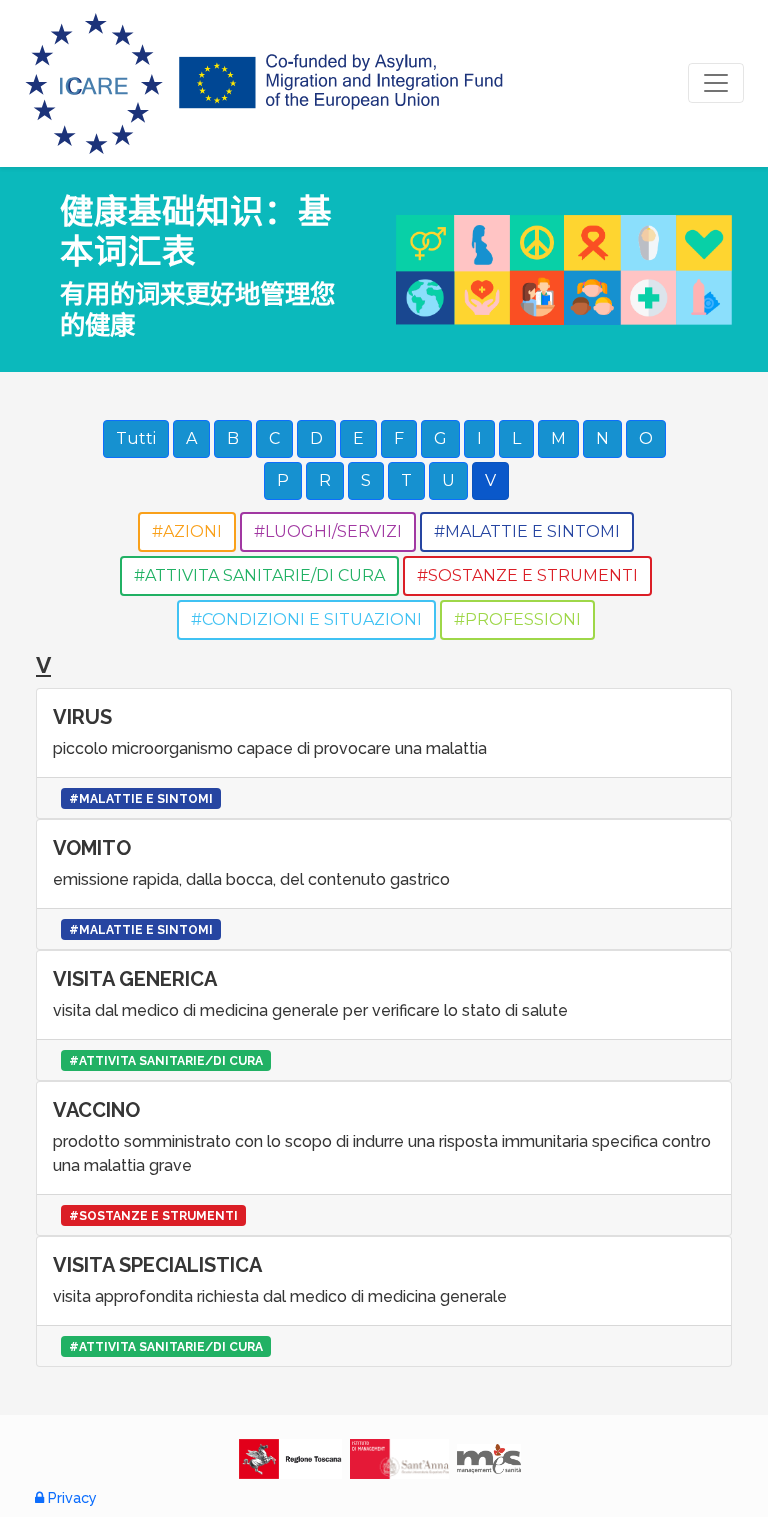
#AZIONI (187, 531)
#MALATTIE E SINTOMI (527, 531)
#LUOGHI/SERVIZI (328, 531)
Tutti (136, 438)
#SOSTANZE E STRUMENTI (527, 575)
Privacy (70, 1497)
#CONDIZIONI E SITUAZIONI (306, 619)
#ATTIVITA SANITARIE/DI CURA (259, 575)
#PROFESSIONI (517, 619)
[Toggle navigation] (716, 83)
